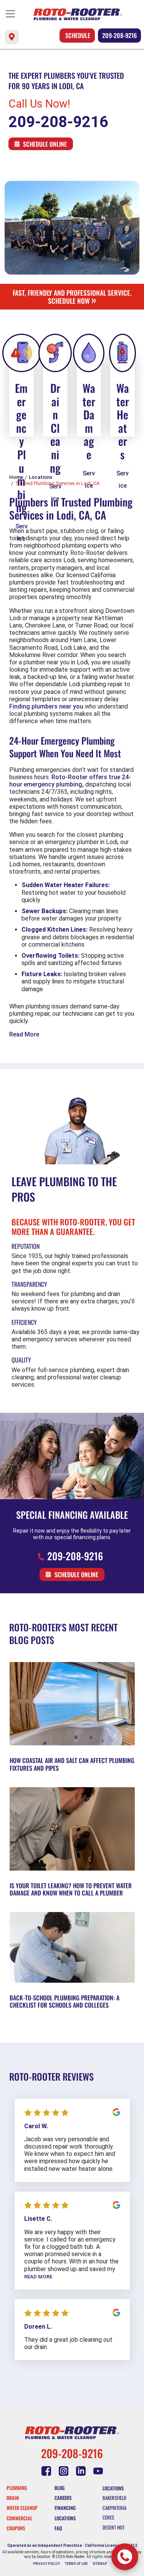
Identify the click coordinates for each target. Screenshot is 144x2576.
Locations (65, 2518)
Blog (60, 2488)
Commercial (19, 2518)
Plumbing (17, 2488)
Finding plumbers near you (46, 706)
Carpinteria (114, 2508)
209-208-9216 (119, 35)
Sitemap (100, 2564)
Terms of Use (76, 2564)
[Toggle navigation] (10, 14)
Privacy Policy (46, 2564)
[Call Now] (125, 2557)
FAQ (58, 2528)
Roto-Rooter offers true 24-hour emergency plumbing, (70, 781)
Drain (13, 2498)
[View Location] (12, 37)
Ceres (108, 2517)
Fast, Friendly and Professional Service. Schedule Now (72, 297)
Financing (65, 2508)
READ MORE (38, 2277)
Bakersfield (114, 2498)
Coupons (16, 2528)
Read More (24, 1034)
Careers (63, 2498)
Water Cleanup (22, 2508)
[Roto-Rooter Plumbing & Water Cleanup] (78, 14)
